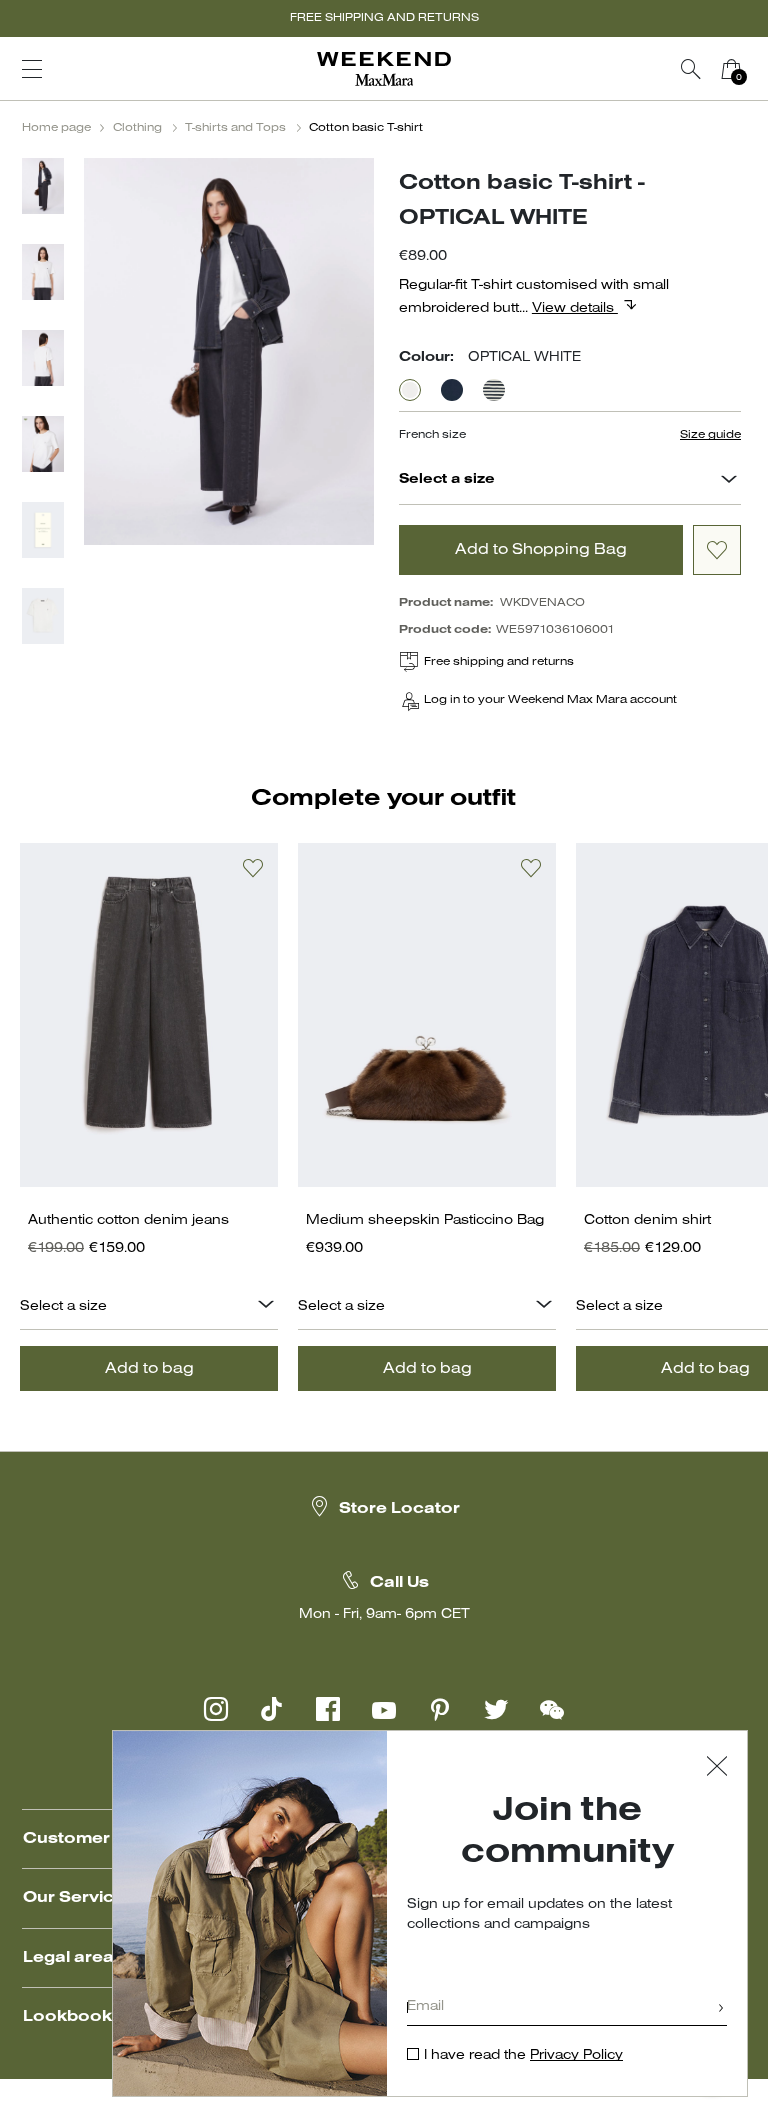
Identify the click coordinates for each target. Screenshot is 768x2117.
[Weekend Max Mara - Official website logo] (384, 69)
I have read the (523, 2055)
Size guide (710, 435)
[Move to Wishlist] (717, 550)
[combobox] (729, 481)
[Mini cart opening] (759, 69)
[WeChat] (552, 1709)
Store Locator (399, 1509)
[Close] (717, 1768)
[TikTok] (272, 1709)
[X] (496, 1709)
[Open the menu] (32, 69)
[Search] (691, 69)
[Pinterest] (440, 1709)
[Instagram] (216, 1709)
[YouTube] (384, 1709)
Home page (56, 128)
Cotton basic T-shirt (366, 128)
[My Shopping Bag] (731, 69)
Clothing (137, 128)
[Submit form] (721, 2009)
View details (575, 308)
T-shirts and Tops (235, 128)
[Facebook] (328, 1709)
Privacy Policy (576, 2055)
